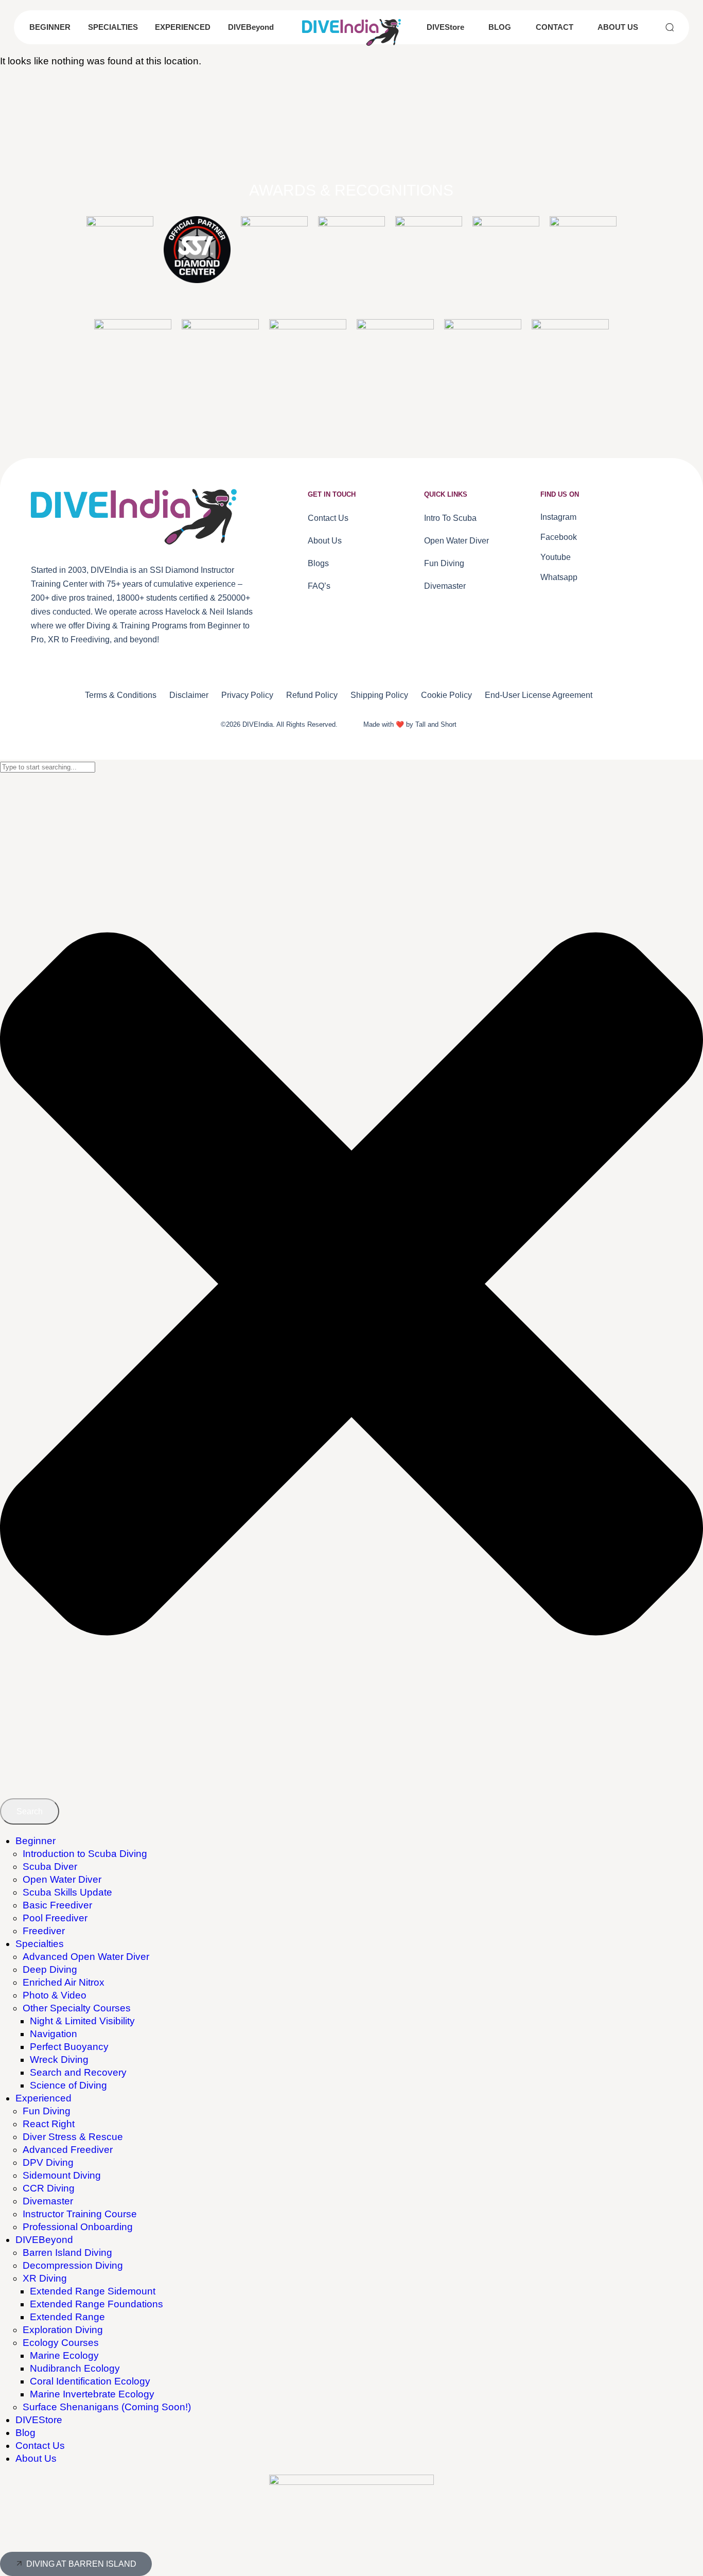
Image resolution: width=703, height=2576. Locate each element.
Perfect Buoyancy (69, 2047)
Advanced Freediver (68, 2150)
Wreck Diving (59, 2060)
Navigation (54, 2034)
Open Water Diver (62, 1879)
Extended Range (67, 2317)
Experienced (43, 2098)
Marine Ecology (64, 2355)
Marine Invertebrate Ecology (92, 2394)
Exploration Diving (63, 2330)
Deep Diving (50, 1969)
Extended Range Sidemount (93, 2291)
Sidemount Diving (62, 2175)
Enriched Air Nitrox (64, 1982)
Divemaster (48, 2201)
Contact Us (40, 2446)
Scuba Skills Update (67, 1892)
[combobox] (48, 767)
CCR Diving (49, 2188)
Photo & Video (55, 1995)
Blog (25, 2433)
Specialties (40, 1944)
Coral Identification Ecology (90, 2381)
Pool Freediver (55, 1918)
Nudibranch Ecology (75, 2368)
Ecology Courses (61, 2343)
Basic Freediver (57, 1905)
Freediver (44, 1931)
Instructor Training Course (80, 2214)
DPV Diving (48, 2162)
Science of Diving (68, 2085)
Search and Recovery (78, 2072)
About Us (36, 2458)
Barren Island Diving (67, 2253)
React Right (49, 2124)
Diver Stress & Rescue (73, 2137)
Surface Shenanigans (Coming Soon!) (107, 2407)
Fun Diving (47, 2111)
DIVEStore (39, 2420)
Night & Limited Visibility (82, 2021)
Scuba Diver (50, 1867)
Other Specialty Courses (77, 2008)
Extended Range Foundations (96, 2304)
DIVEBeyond (44, 2240)
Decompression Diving (73, 2265)
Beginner (36, 1841)
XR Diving (45, 2278)
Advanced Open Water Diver (86, 1957)
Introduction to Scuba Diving (85, 1854)
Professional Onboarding (78, 2227)
